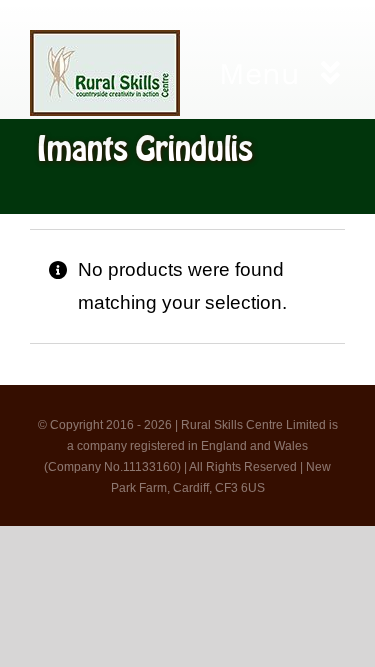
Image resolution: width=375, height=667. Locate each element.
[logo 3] (105, 39)
